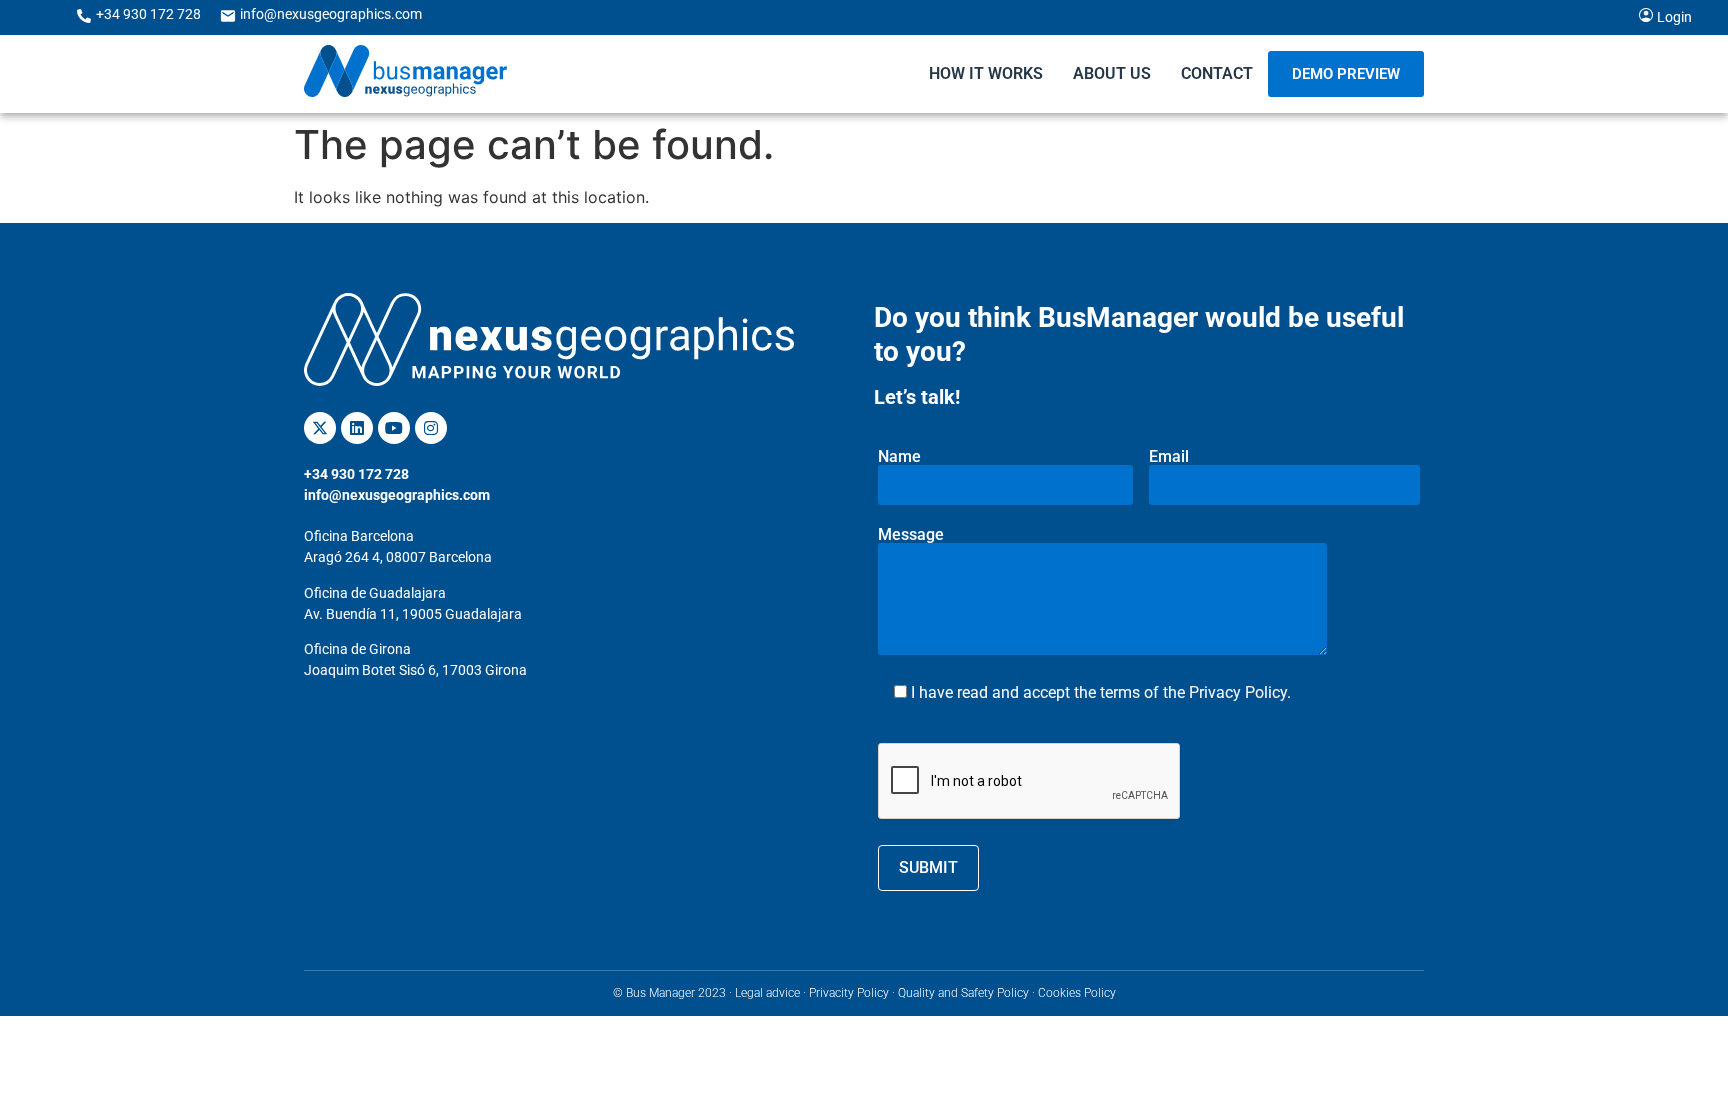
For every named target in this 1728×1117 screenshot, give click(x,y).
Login (1674, 17)
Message (911, 535)
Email (1169, 457)
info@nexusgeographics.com (331, 14)
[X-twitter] (320, 428)
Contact (1217, 73)
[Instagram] (431, 428)
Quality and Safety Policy (963, 993)
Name (899, 457)
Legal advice (767, 993)
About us (1112, 73)
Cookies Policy (1077, 993)
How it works (986, 73)
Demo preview (1346, 74)
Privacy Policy (1238, 692)
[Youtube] (394, 428)
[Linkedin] (357, 428)
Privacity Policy (849, 993)
